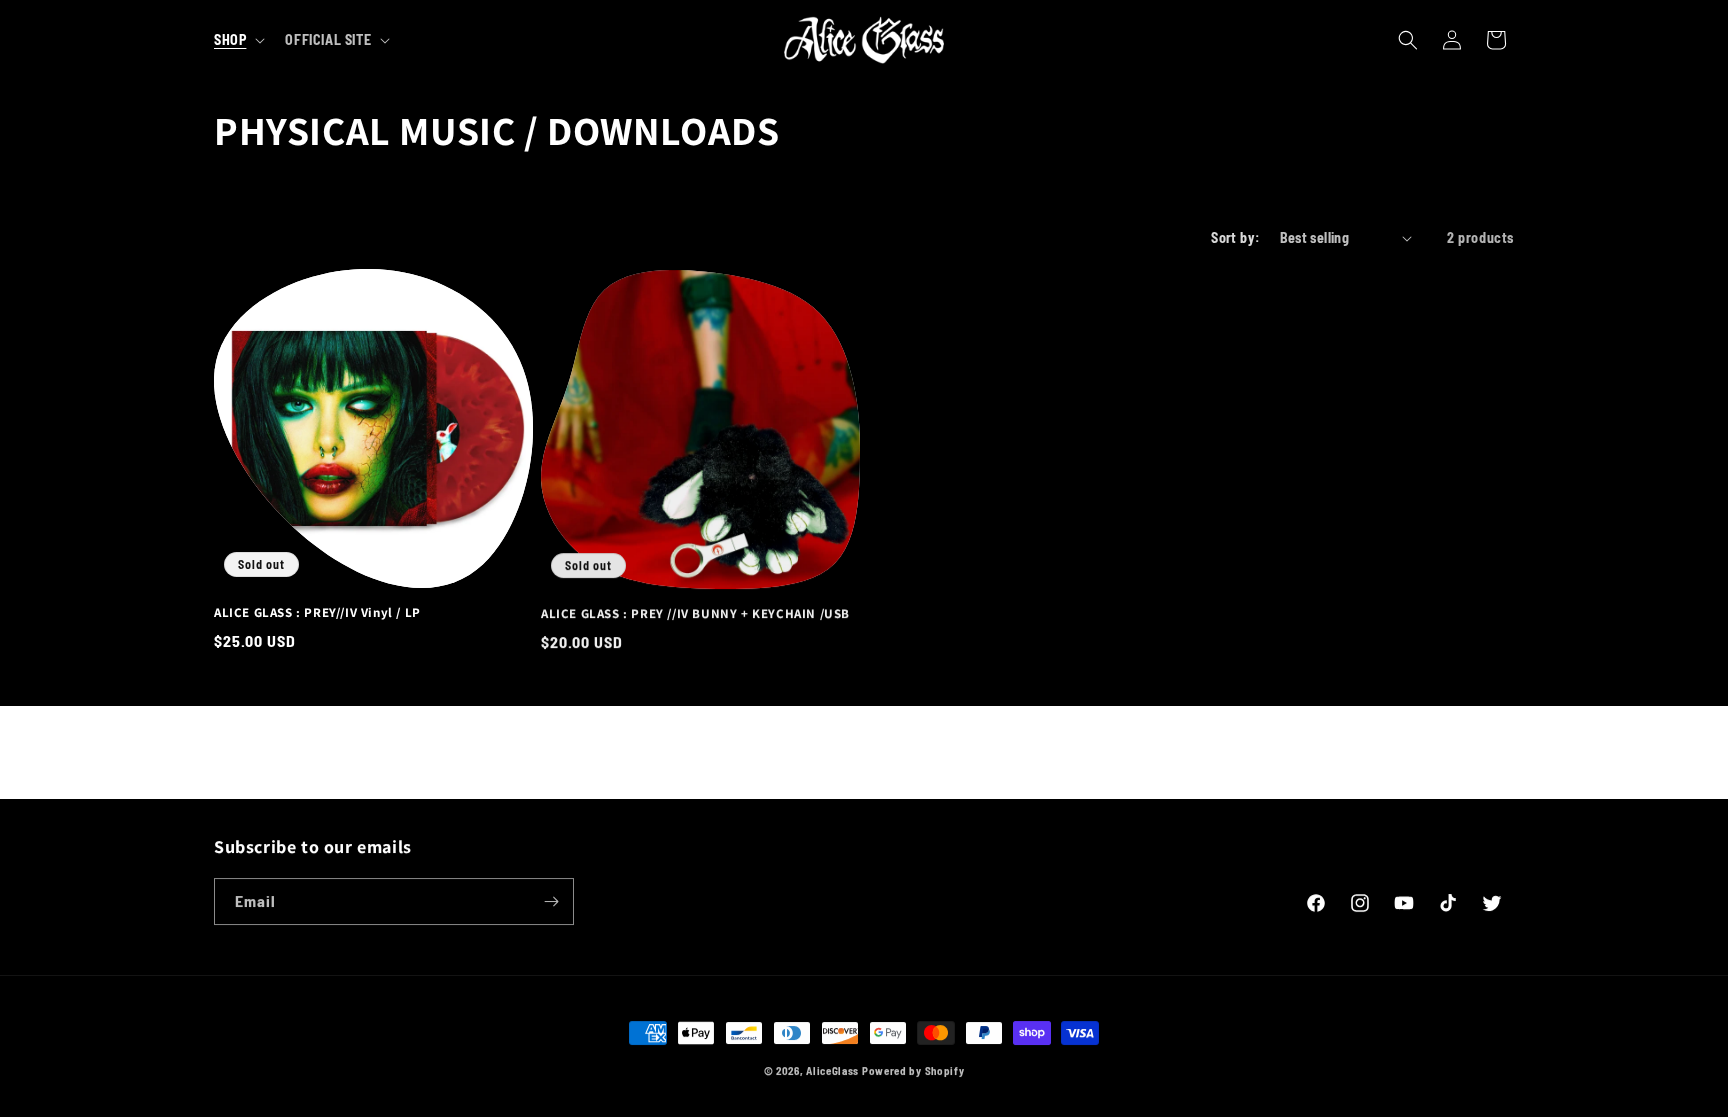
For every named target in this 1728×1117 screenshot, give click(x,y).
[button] (237, 40)
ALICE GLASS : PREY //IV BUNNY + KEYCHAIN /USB (695, 613)
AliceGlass (832, 1070)
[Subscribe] (551, 901)
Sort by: (1235, 237)
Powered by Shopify (913, 1070)
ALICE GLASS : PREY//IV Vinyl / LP (317, 613)
